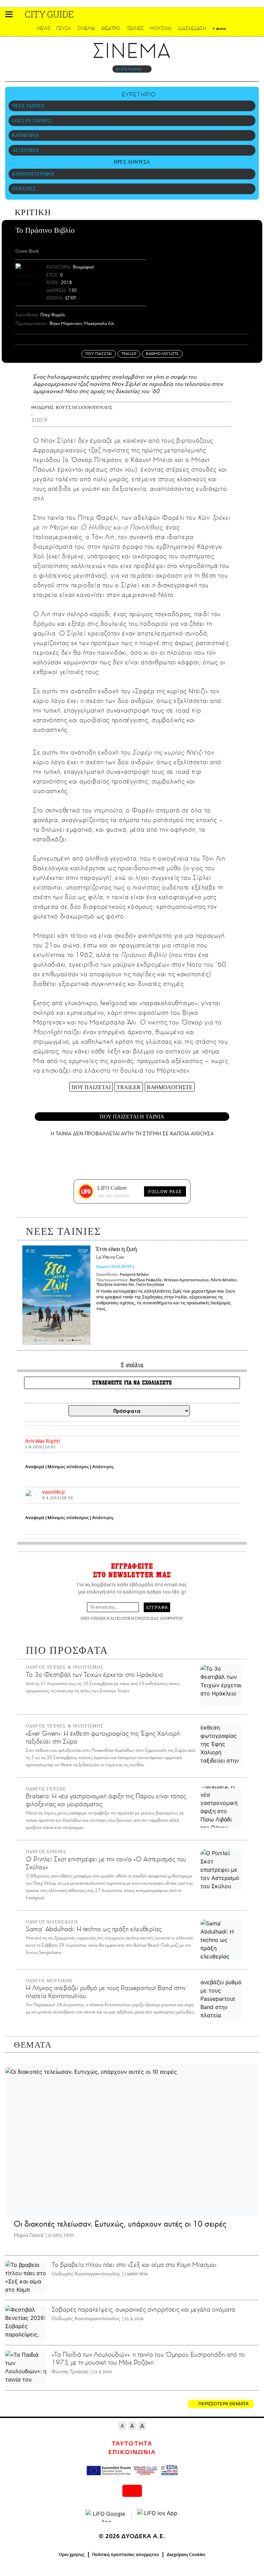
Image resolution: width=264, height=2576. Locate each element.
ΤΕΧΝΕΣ (135, 28)
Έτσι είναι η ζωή (117, 1253)
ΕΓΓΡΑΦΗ (157, 1607)
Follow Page (165, 1191)
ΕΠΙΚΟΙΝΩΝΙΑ (132, 2452)
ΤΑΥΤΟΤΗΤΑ (132, 2444)
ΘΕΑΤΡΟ (111, 28)
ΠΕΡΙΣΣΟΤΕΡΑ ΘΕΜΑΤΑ (223, 2404)
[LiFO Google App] (106, 2516)
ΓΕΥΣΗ (64, 28)
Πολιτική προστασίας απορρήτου (126, 2555)
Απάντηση (103, 1467)
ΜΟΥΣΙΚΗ (161, 28)
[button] (9, 14)
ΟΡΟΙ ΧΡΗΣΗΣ (93, 1618)
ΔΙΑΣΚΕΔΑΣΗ (192, 28)
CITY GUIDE (49, 14)
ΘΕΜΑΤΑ (33, 2045)
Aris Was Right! (43, 1441)
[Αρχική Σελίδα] (20, 14)
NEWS (44, 28)
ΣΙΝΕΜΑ (86, 28)
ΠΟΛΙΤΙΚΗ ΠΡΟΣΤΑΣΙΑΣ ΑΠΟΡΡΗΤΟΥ (149, 1618)
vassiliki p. (54, 1492)
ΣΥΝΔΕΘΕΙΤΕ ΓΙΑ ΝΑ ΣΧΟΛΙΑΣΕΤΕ (132, 1383)
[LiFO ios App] (158, 2516)
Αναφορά (35, 1467)
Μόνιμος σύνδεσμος (68, 1467)
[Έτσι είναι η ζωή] (56, 1295)
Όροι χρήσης (72, 2555)
